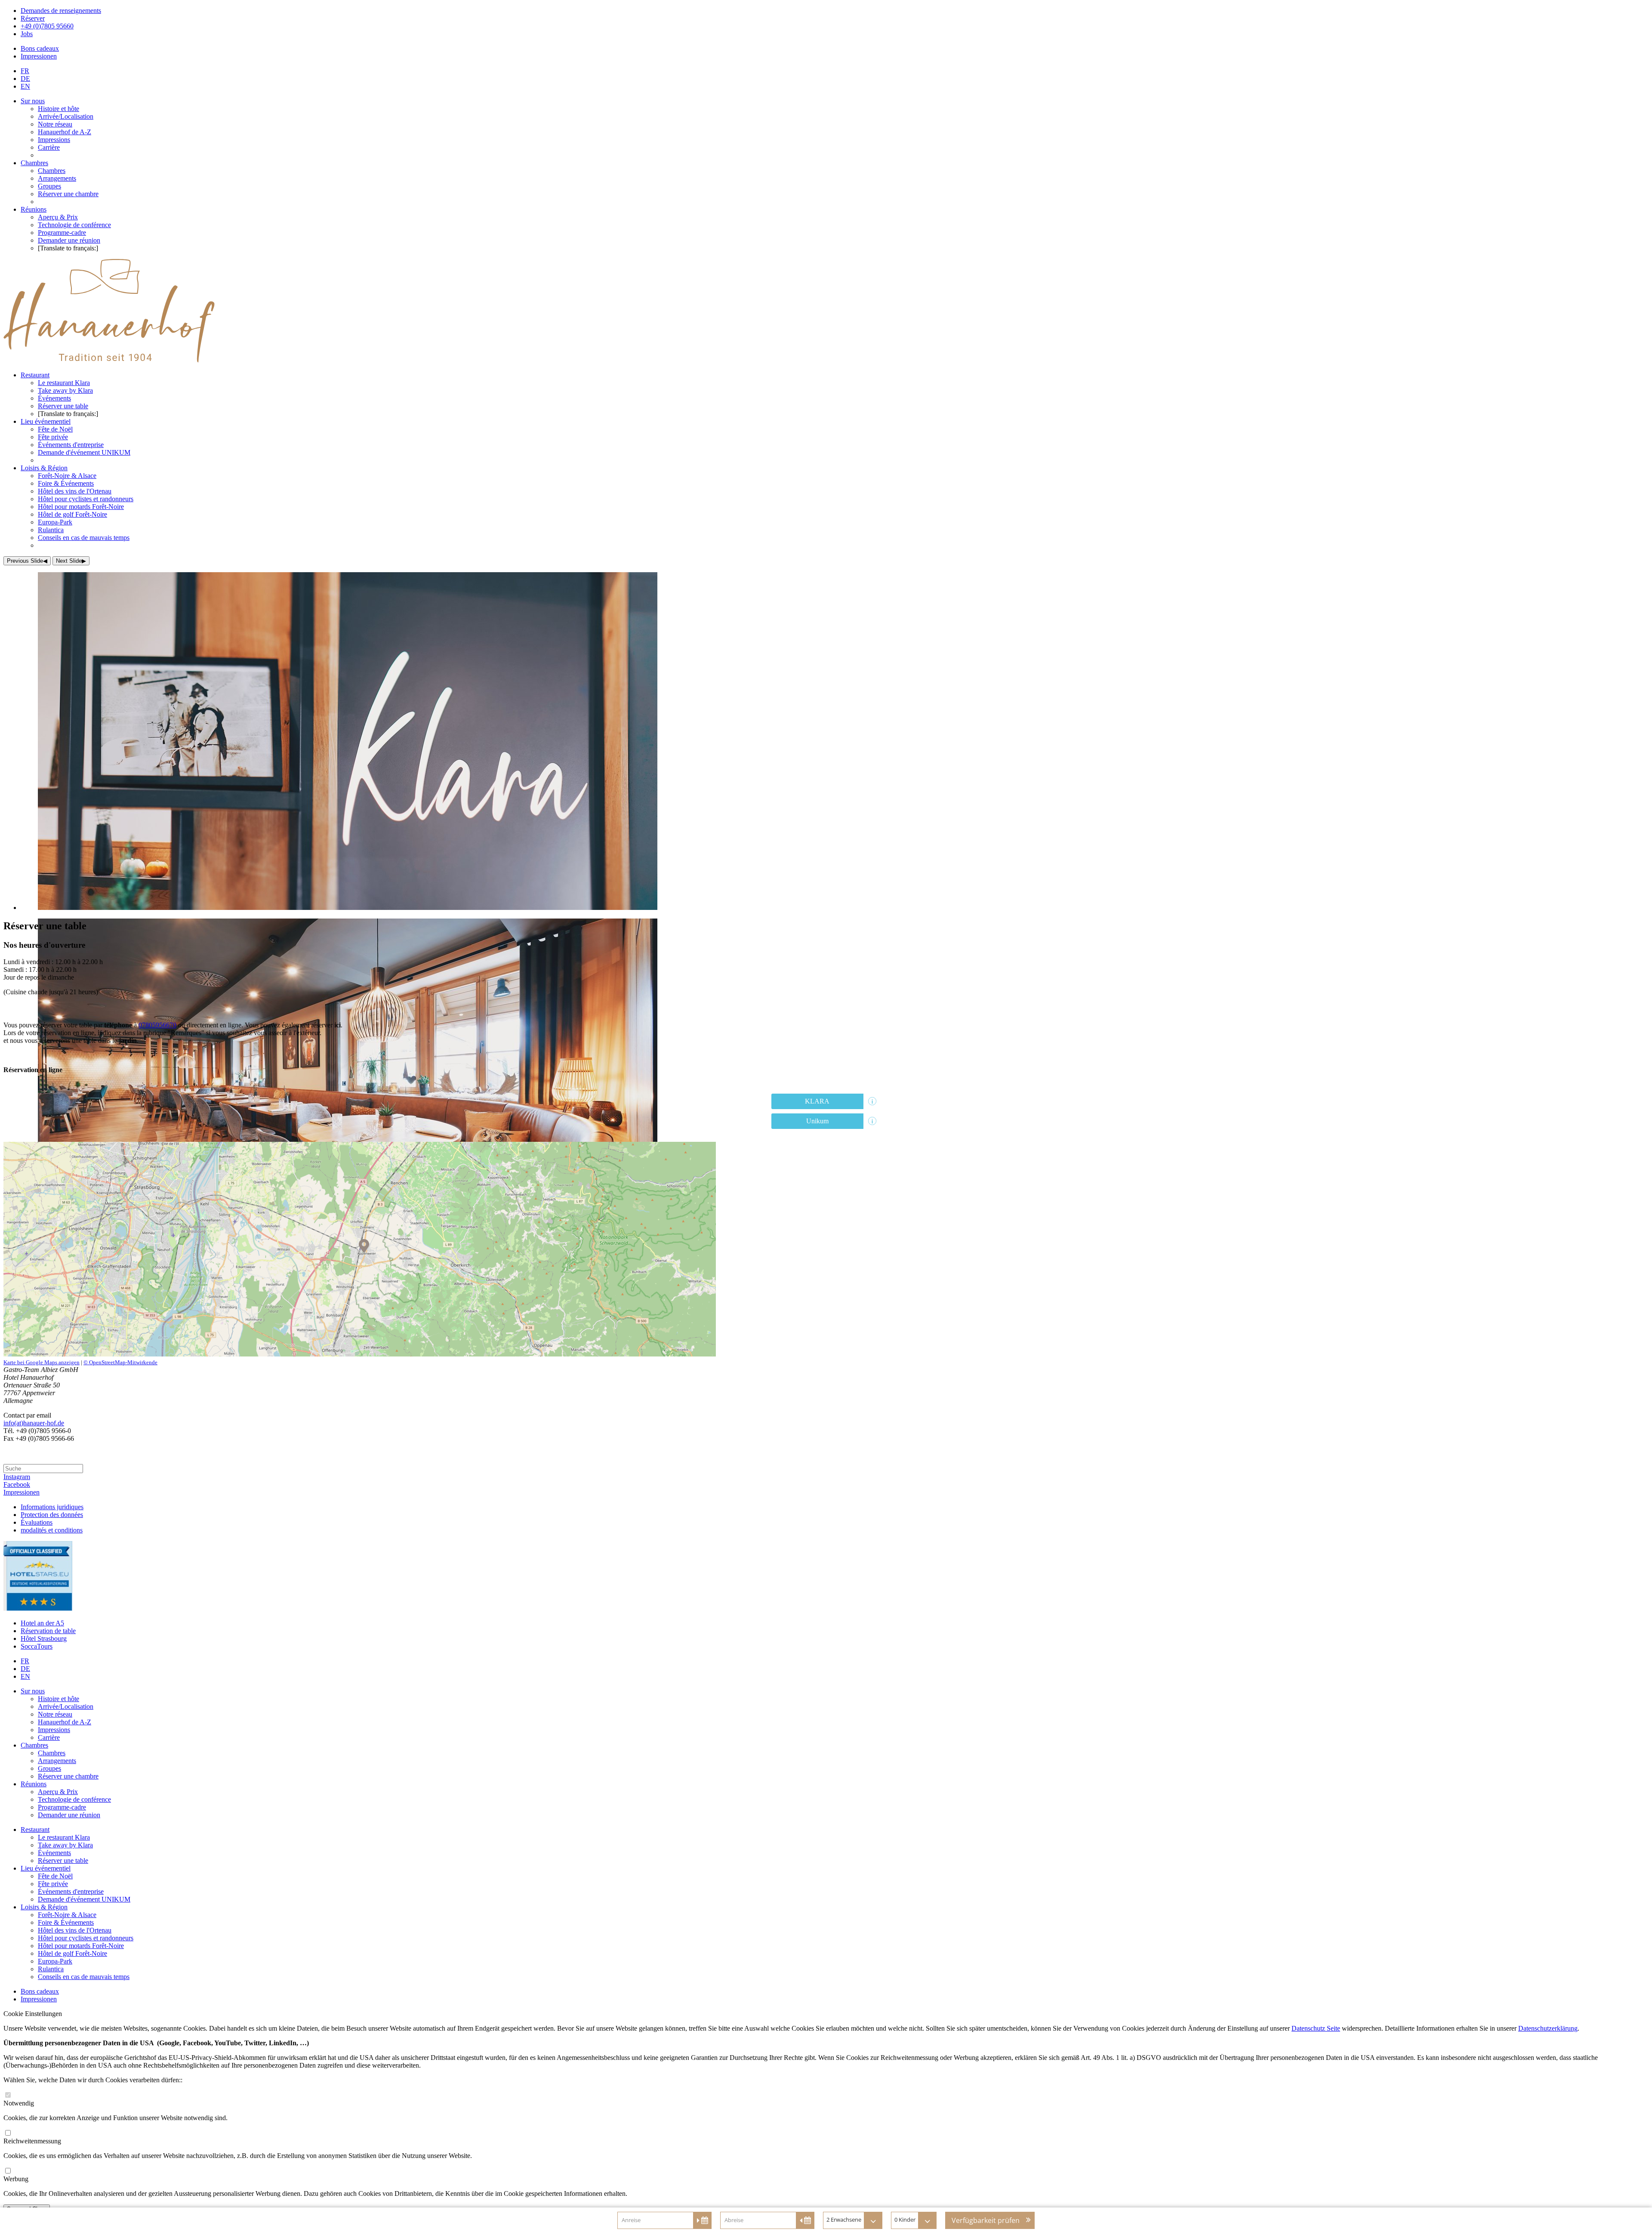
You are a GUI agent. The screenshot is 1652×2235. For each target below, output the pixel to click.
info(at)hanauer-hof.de (34, 1423)
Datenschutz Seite (1316, 2028)
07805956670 (157, 1025)
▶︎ (71, 561)
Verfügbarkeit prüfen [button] (986, 2220)
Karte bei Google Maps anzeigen (42, 1362)
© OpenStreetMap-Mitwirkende (120, 1362)
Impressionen (22, 1492)
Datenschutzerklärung (1548, 2028)
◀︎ (27, 561)
